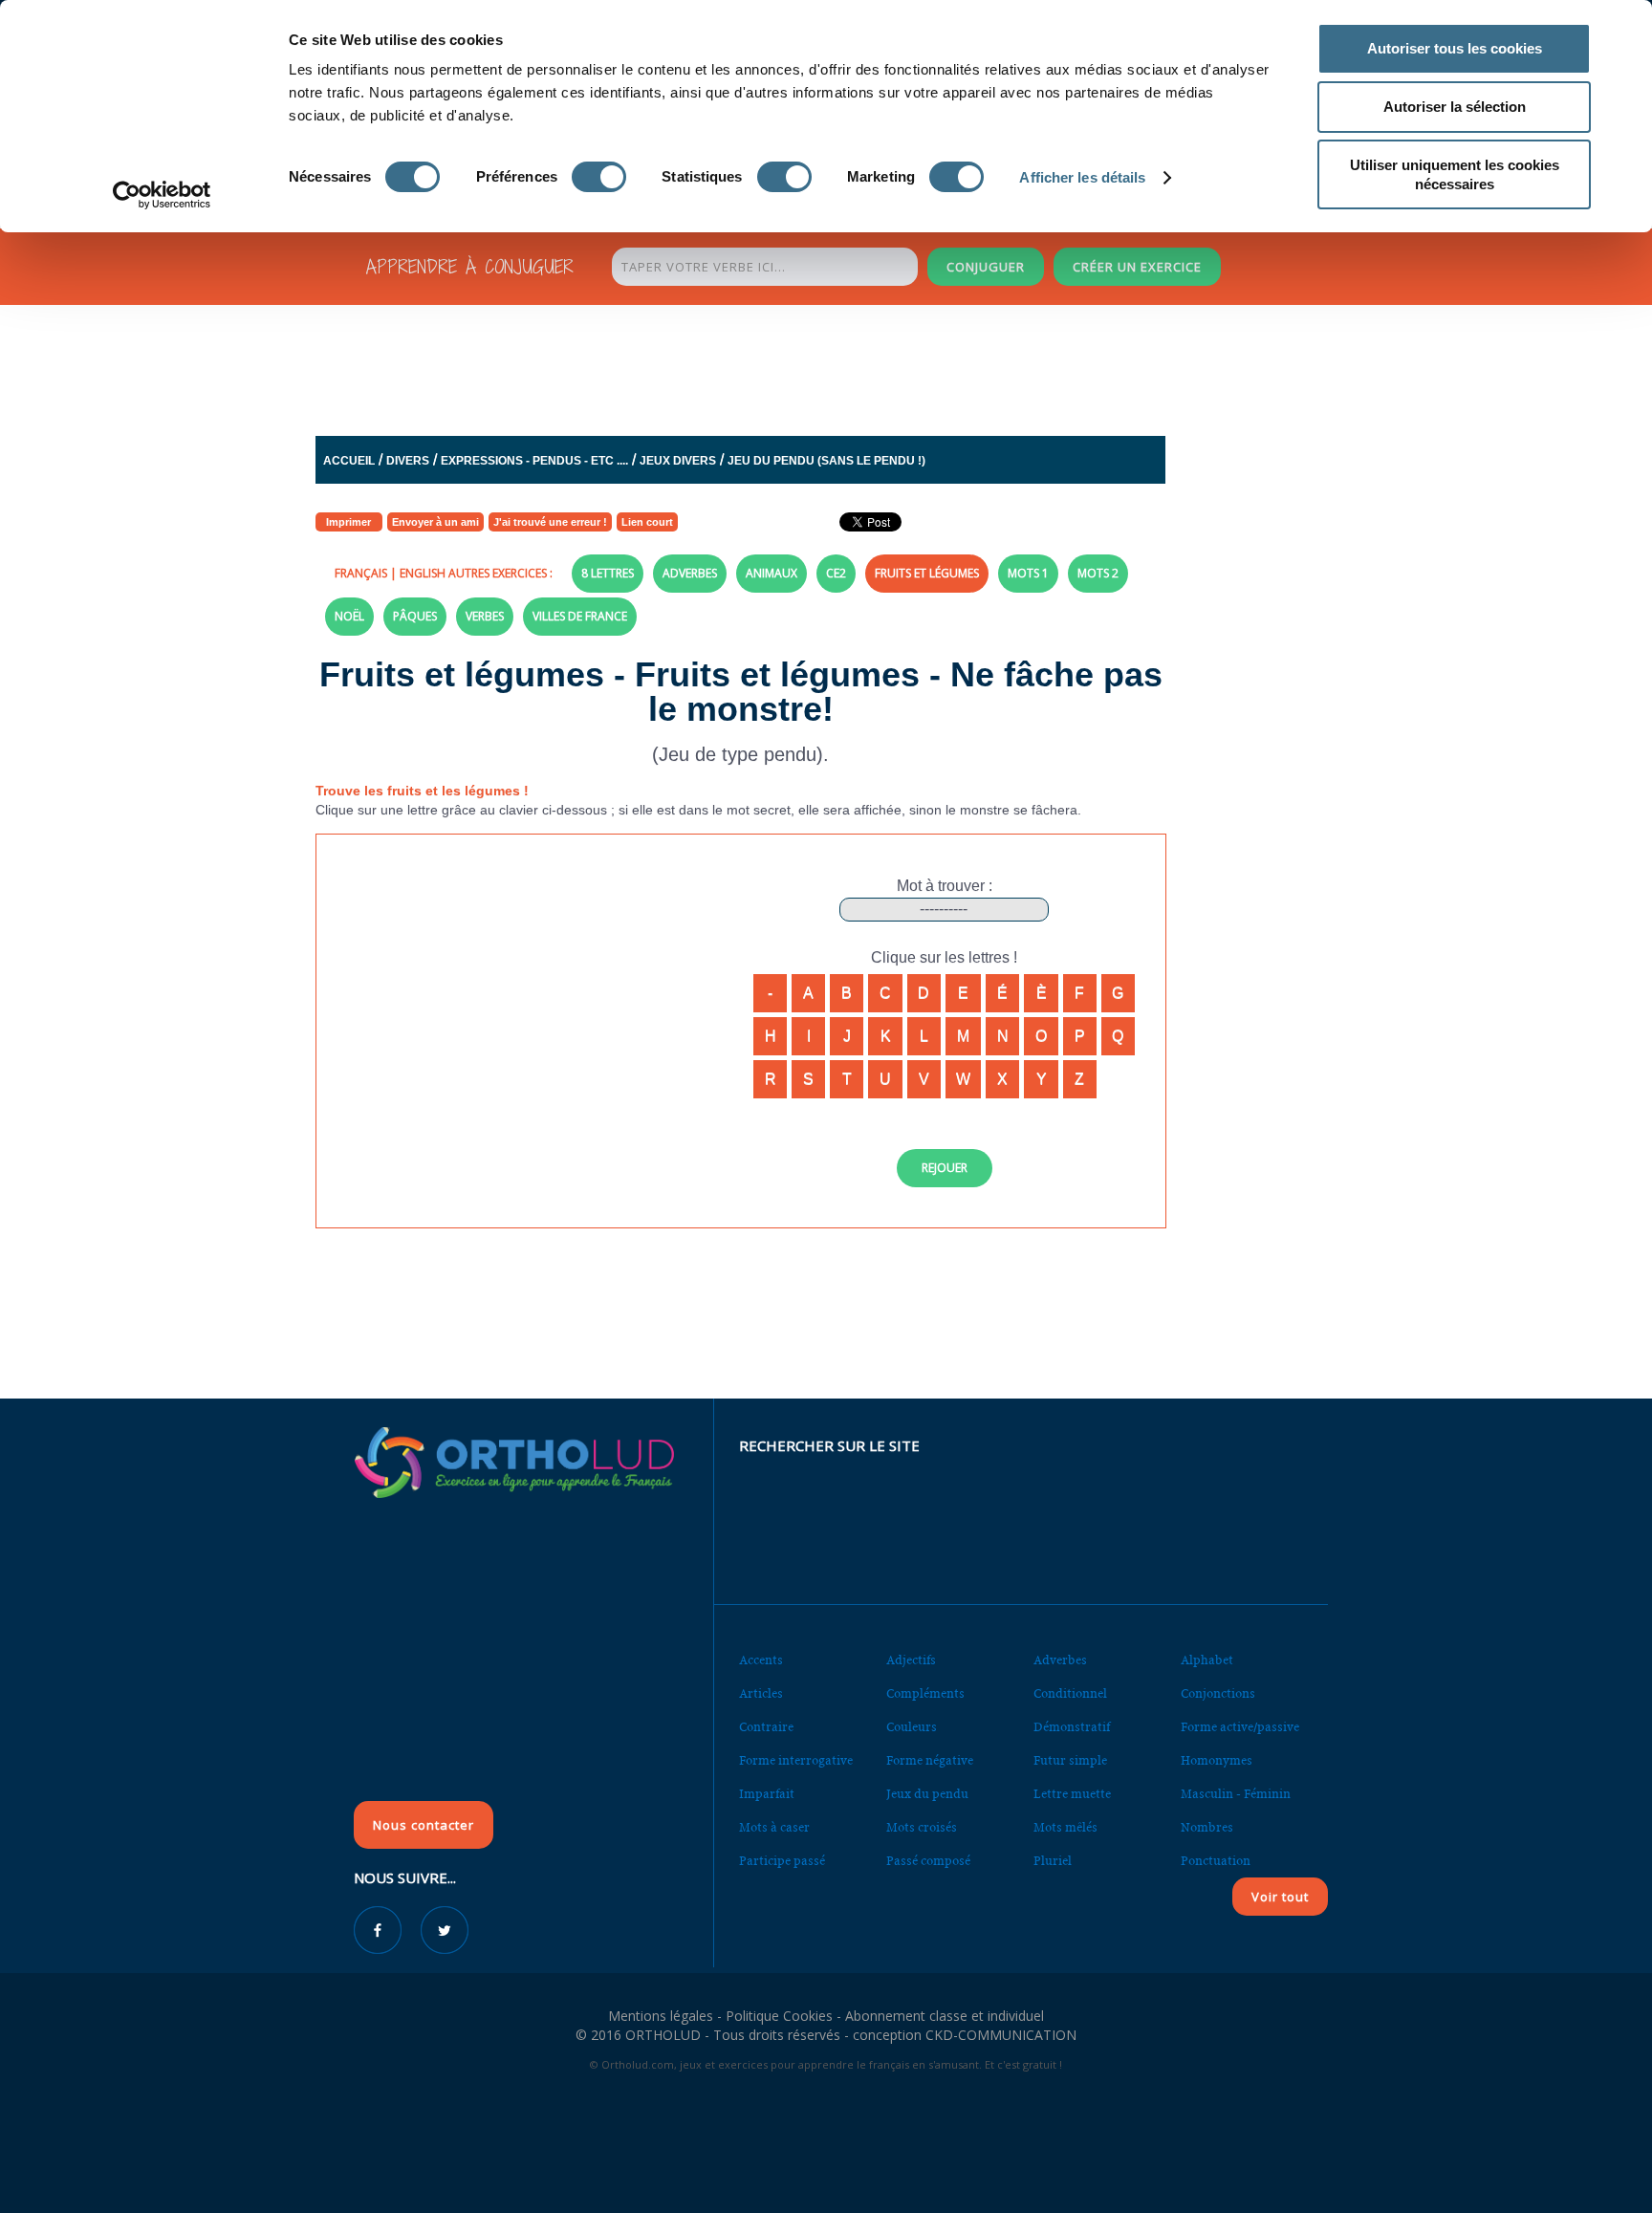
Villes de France (580, 616)
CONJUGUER (986, 267)
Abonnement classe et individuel (945, 2016)
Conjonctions (1218, 1693)
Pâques (415, 616)
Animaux (772, 573)
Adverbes (690, 573)
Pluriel (1053, 1861)
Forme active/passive (1240, 1727)
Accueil (349, 461)
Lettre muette (1072, 1794)
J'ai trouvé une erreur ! (550, 522)
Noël (349, 616)
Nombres (1207, 1827)
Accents (761, 1660)
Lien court (647, 522)
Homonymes (1217, 1760)
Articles (761, 1693)
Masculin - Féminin (1236, 1794)
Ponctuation (1216, 1861)
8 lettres (608, 573)
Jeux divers (678, 461)
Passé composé (928, 1861)
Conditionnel (1070, 1693)
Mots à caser (774, 1827)
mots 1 (1028, 573)
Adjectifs (911, 1660)
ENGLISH (423, 573)
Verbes (485, 616)
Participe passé (782, 1861)
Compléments (925, 1693)
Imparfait (767, 1794)
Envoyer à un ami (435, 522)
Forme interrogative (796, 1760)
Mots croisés (922, 1827)
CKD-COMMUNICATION (1001, 2035)
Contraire (766, 1727)
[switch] (599, 177)
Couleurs (912, 1727)
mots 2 (1098, 573)
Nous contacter (424, 1825)
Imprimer (348, 522)
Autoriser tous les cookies (1455, 48)
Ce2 (836, 573)
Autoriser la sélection (1455, 107)
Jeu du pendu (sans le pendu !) (826, 461)
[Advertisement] (779, 365)
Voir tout (1280, 1897)
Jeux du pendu (927, 1794)
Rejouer (945, 1168)
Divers (408, 461)
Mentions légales (661, 2016)
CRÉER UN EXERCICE (1137, 267)
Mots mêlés (1065, 1827)
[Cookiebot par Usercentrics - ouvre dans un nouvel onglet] (162, 195)
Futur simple (1070, 1760)
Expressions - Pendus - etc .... (534, 461)
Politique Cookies (779, 2016)
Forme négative (930, 1760)
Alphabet (1207, 1660)
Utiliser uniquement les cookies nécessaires (1455, 174)
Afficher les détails (1082, 177)
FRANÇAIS (361, 573)
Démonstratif (1072, 1727)
